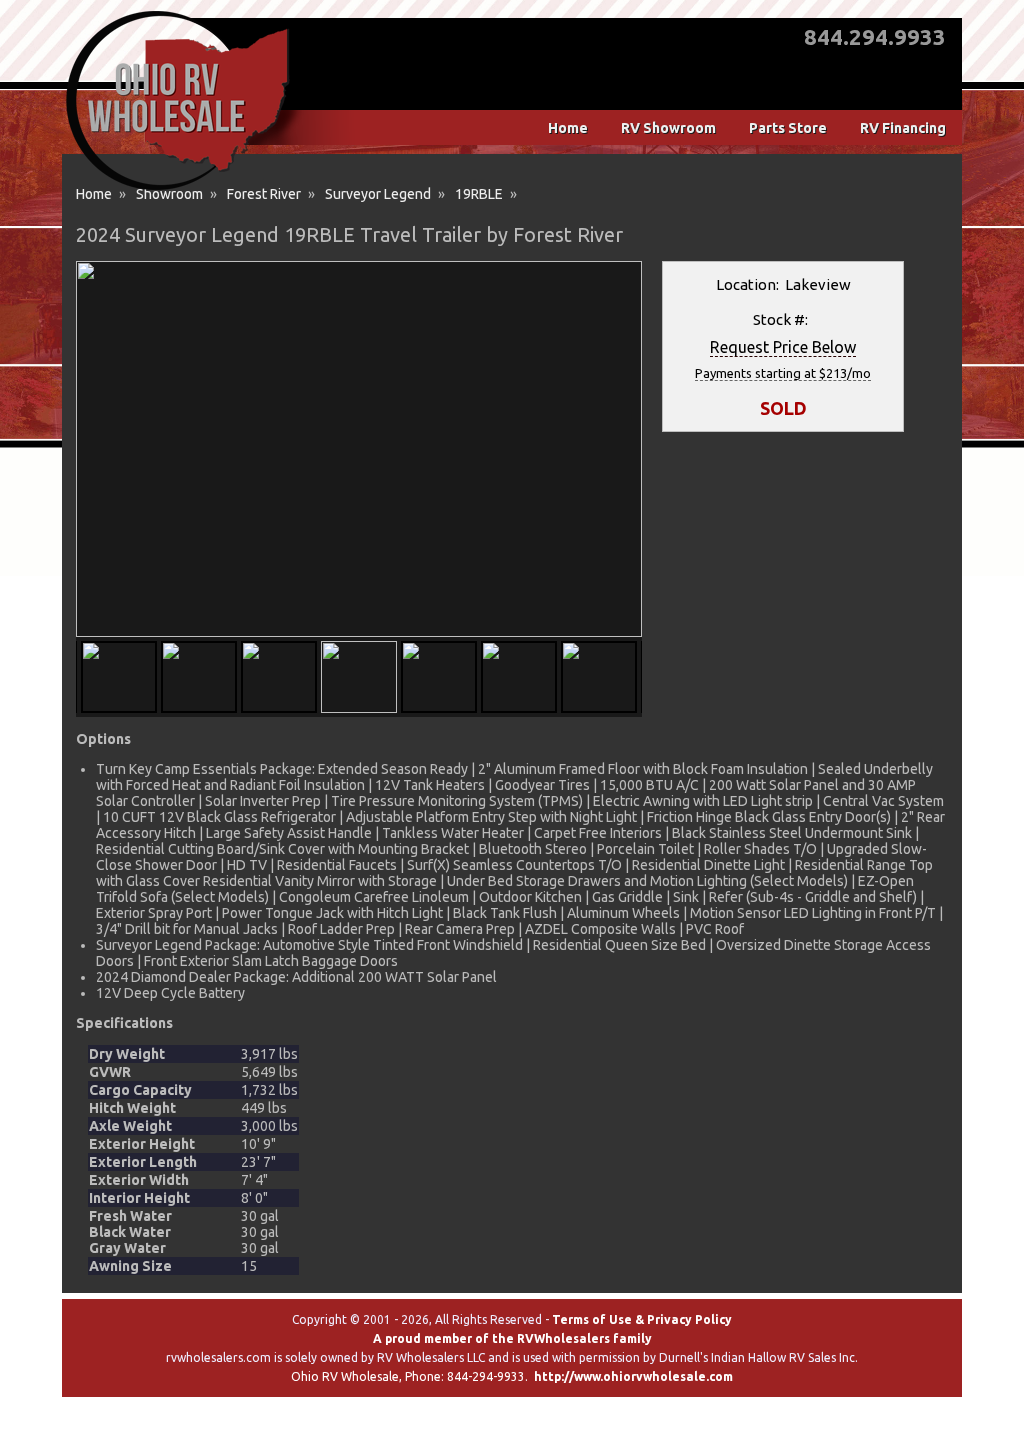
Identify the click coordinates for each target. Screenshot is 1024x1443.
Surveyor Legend (378, 194)
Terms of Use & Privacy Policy (642, 1319)
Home (568, 128)
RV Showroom (668, 128)
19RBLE (479, 194)
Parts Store (788, 128)
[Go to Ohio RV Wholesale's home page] (177, 190)
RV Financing (903, 128)
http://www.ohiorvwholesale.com (633, 1376)
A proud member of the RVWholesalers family (512, 1338)
